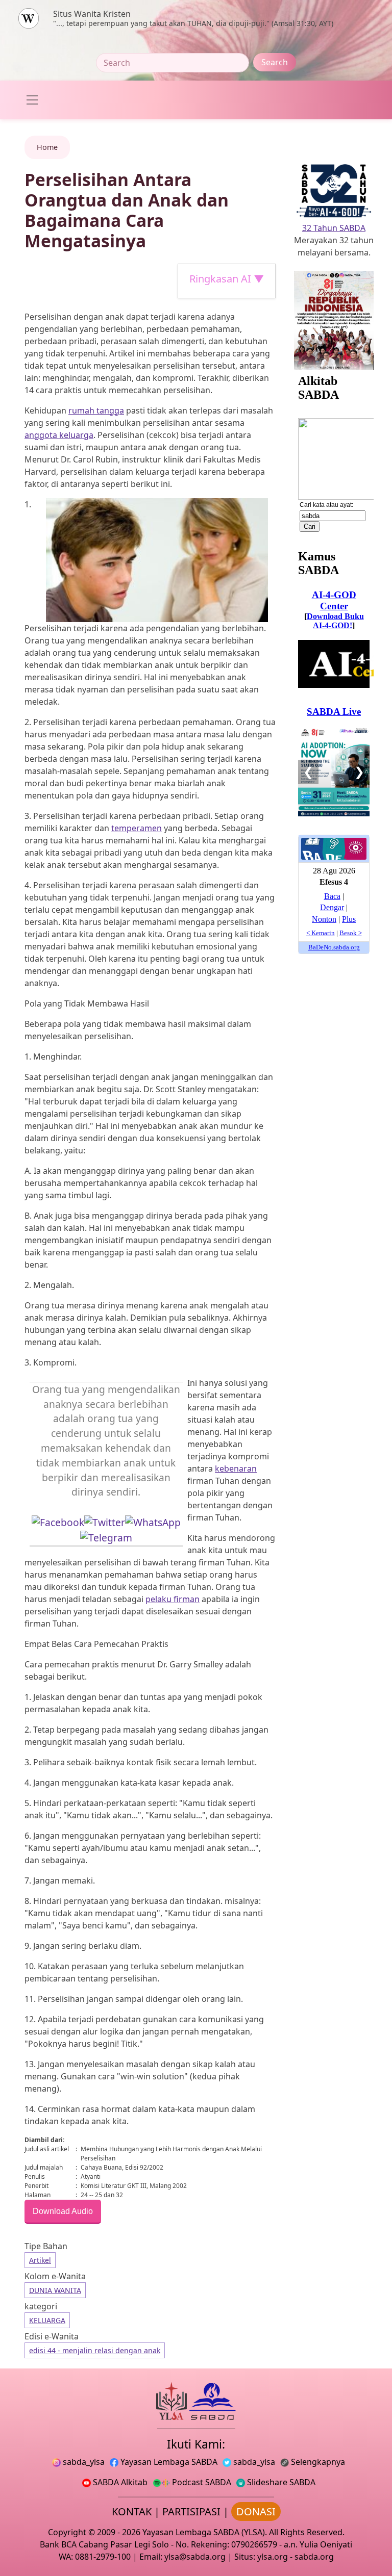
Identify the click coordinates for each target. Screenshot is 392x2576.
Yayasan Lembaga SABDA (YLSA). (205, 2532)
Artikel (40, 2260)
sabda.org (314, 2557)
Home (47, 147)
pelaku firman (173, 1599)
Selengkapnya (317, 2462)
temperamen (137, 828)
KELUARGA (47, 2320)
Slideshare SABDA (280, 2482)
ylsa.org (273, 2557)
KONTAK (132, 2511)
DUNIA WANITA (55, 2290)
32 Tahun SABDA (334, 228)
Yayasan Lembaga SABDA (168, 2462)
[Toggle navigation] (32, 100)
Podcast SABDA (201, 2482)
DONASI (256, 2511)
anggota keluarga (59, 435)
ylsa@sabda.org (195, 2557)
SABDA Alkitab (119, 2482)
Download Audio (63, 2211)
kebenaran (236, 1469)
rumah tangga (96, 410)
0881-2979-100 (103, 2557)
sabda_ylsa (83, 2462)
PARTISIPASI (191, 2511)
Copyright (67, 2532)
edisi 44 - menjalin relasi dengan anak (95, 2350)
